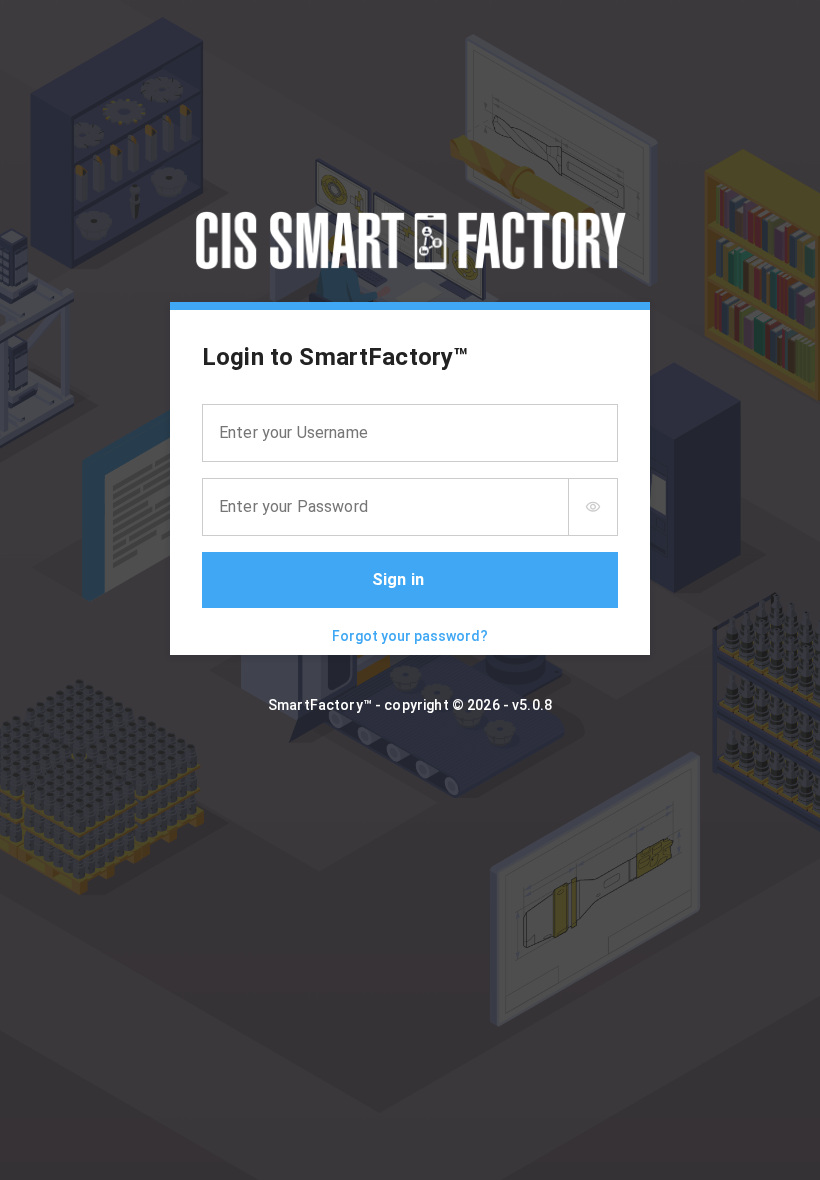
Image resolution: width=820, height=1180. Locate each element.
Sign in (398, 579)
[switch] (593, 507)
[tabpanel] (410, 482)
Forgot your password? (410, 636)
